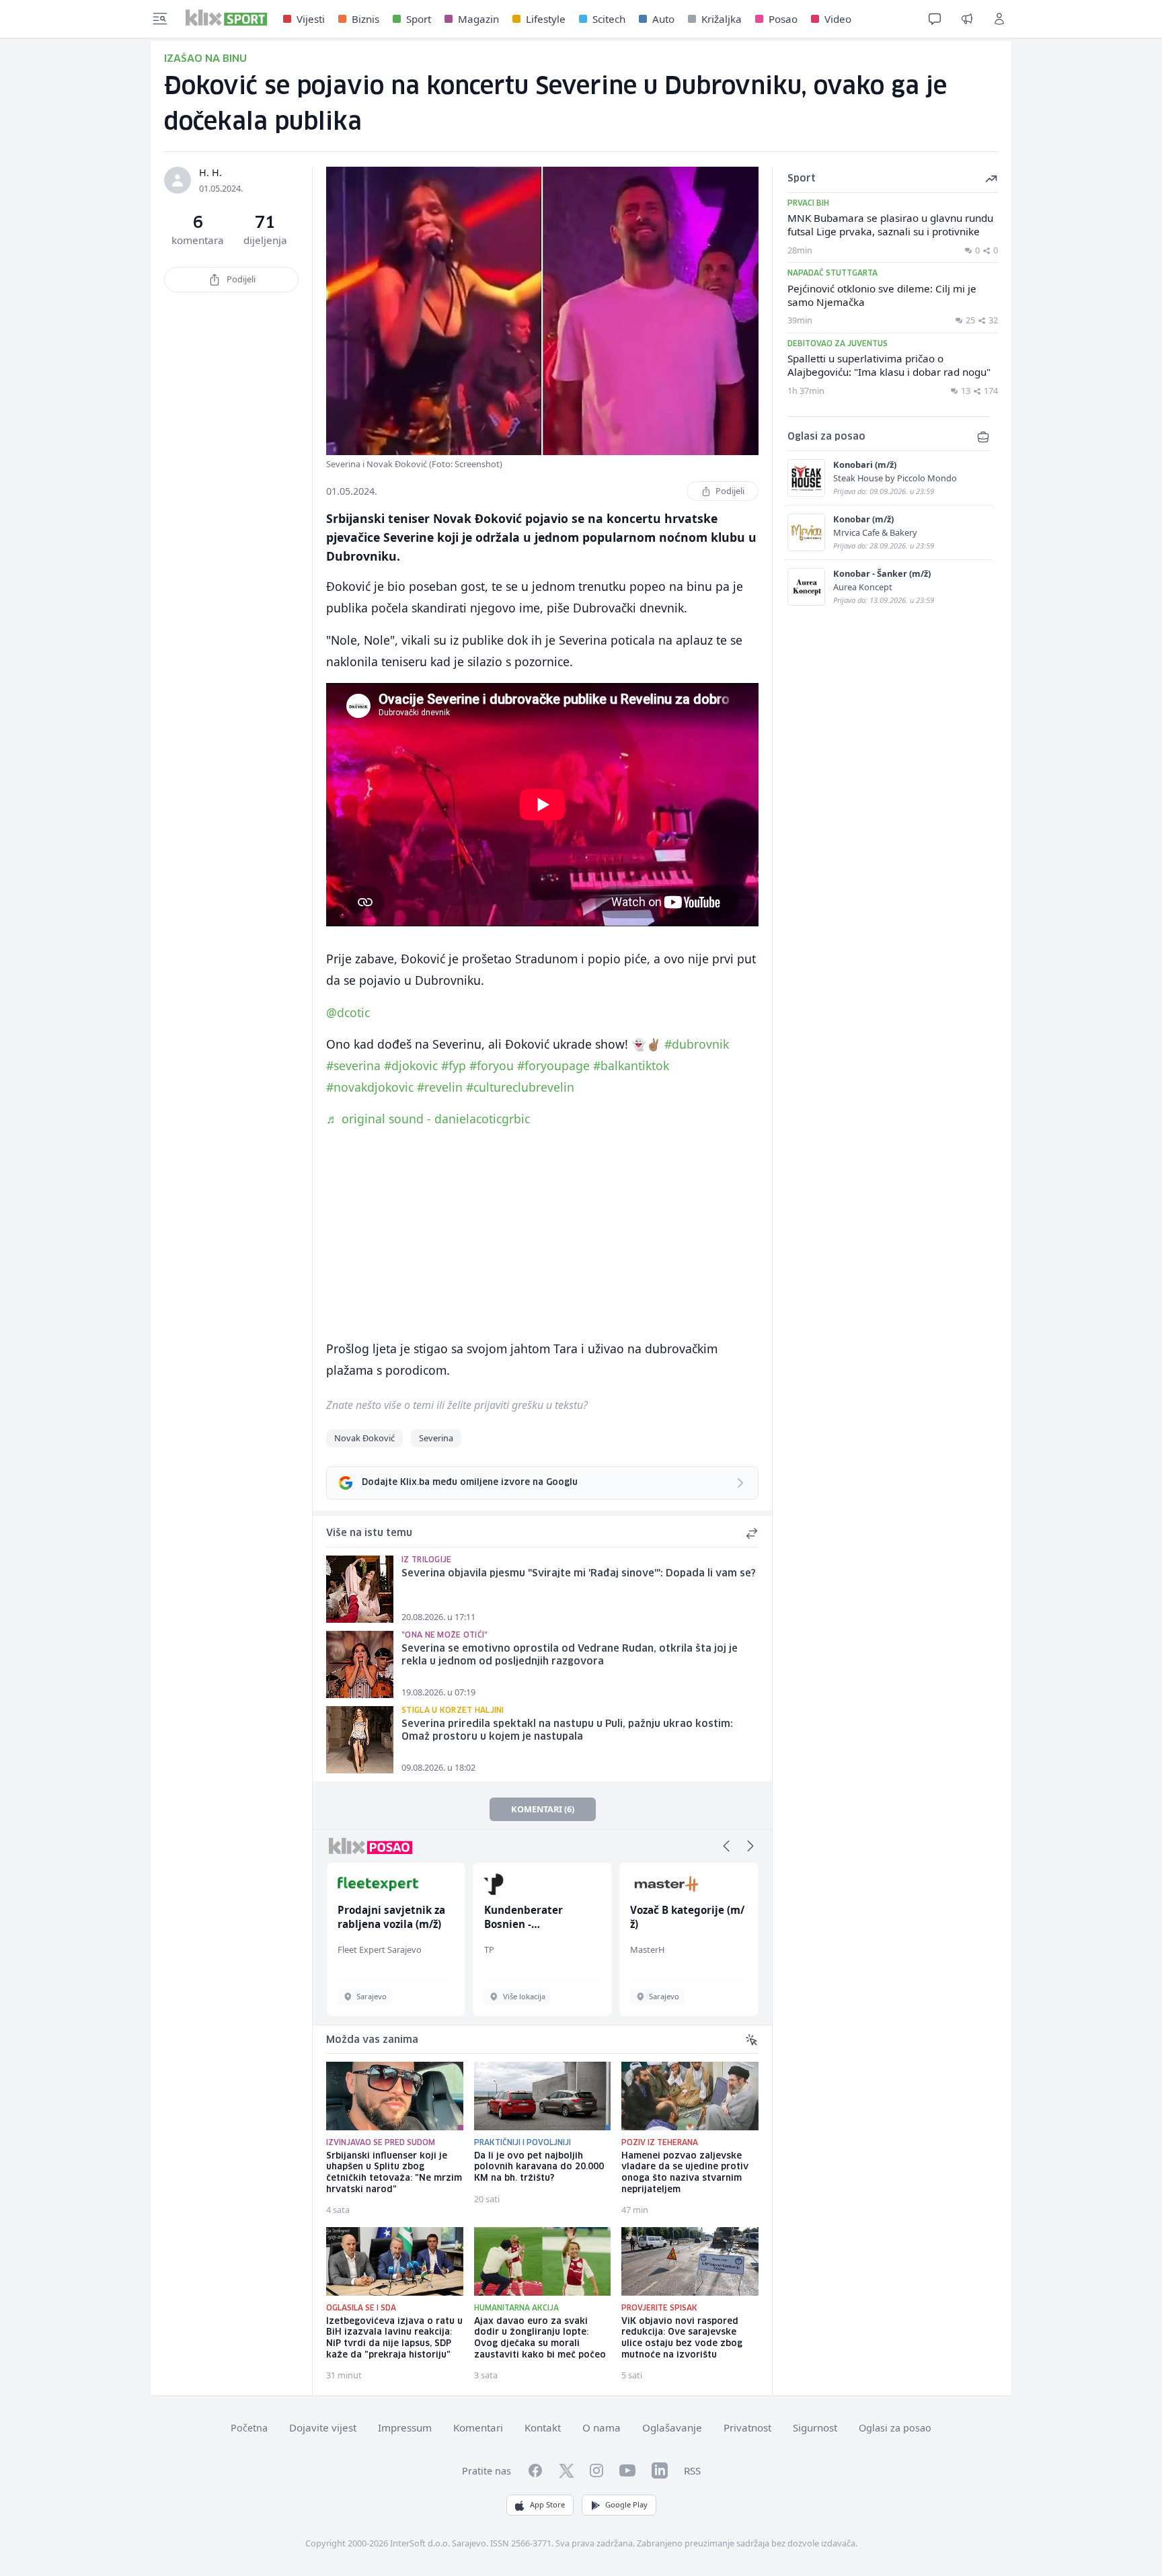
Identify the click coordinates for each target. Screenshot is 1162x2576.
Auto (663, 19)
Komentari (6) (543, 1809)
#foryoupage (553, 1065)
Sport (419, 19)
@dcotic (348, 1012)
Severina (436, 1438)
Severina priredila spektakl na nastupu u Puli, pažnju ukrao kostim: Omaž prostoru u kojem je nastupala (567, 1731)
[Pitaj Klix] (935, 19)
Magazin (478, 19)
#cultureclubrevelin (520, 1087)
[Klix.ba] (226, 17)
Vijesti (311, 19)
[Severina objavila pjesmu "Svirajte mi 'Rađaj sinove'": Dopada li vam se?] (360, 1589)
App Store (547, 2504)
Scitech (609, 19)
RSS (692, 2470)
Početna (249, 2428)
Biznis (365, 19)
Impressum (405, 2427)
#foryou (492, 1065)
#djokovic (411, 1065)
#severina (353, 1065)
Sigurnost (815, 2427)
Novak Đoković (364, 1438)
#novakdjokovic (370, 1087)
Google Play (626, 2504)
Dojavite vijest (323, 2427)
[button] (726, 1846)
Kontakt (543, 2427)
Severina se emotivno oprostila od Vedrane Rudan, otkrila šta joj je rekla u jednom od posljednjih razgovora (570, 1655)
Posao (783, 19)
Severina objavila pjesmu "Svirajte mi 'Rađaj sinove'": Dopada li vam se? (579, 1574)
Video (838, 19)
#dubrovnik (697, 1044)
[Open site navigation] (160, 19)
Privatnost (747, 2427)
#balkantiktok (631, 1065)
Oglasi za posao (895, 2428)
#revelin (440, 1087)
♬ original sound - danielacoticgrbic (428, 1119)
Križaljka (722, 19)
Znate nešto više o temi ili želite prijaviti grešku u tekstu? (457, 1405)
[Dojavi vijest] (967, 19)
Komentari (478, 2427)
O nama (602, 2427)
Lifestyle (546, 19)
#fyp (454, 1065)
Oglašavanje (672, 2427)
